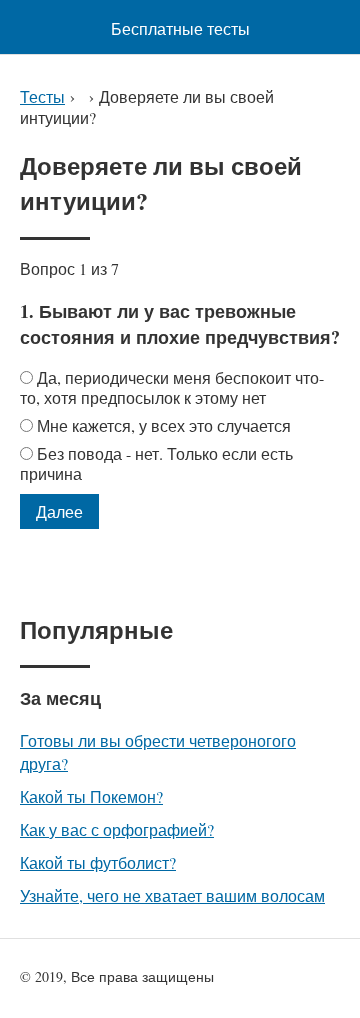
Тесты (42, 96)
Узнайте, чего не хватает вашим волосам (172, 895)
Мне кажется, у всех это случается (164, 425)
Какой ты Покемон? (91, 796)
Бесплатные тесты (180, 28)
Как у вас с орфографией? (117, 829)
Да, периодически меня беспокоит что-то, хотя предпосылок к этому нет (172, 387)
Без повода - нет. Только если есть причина (156, 463)
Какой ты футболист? (98, 862)
